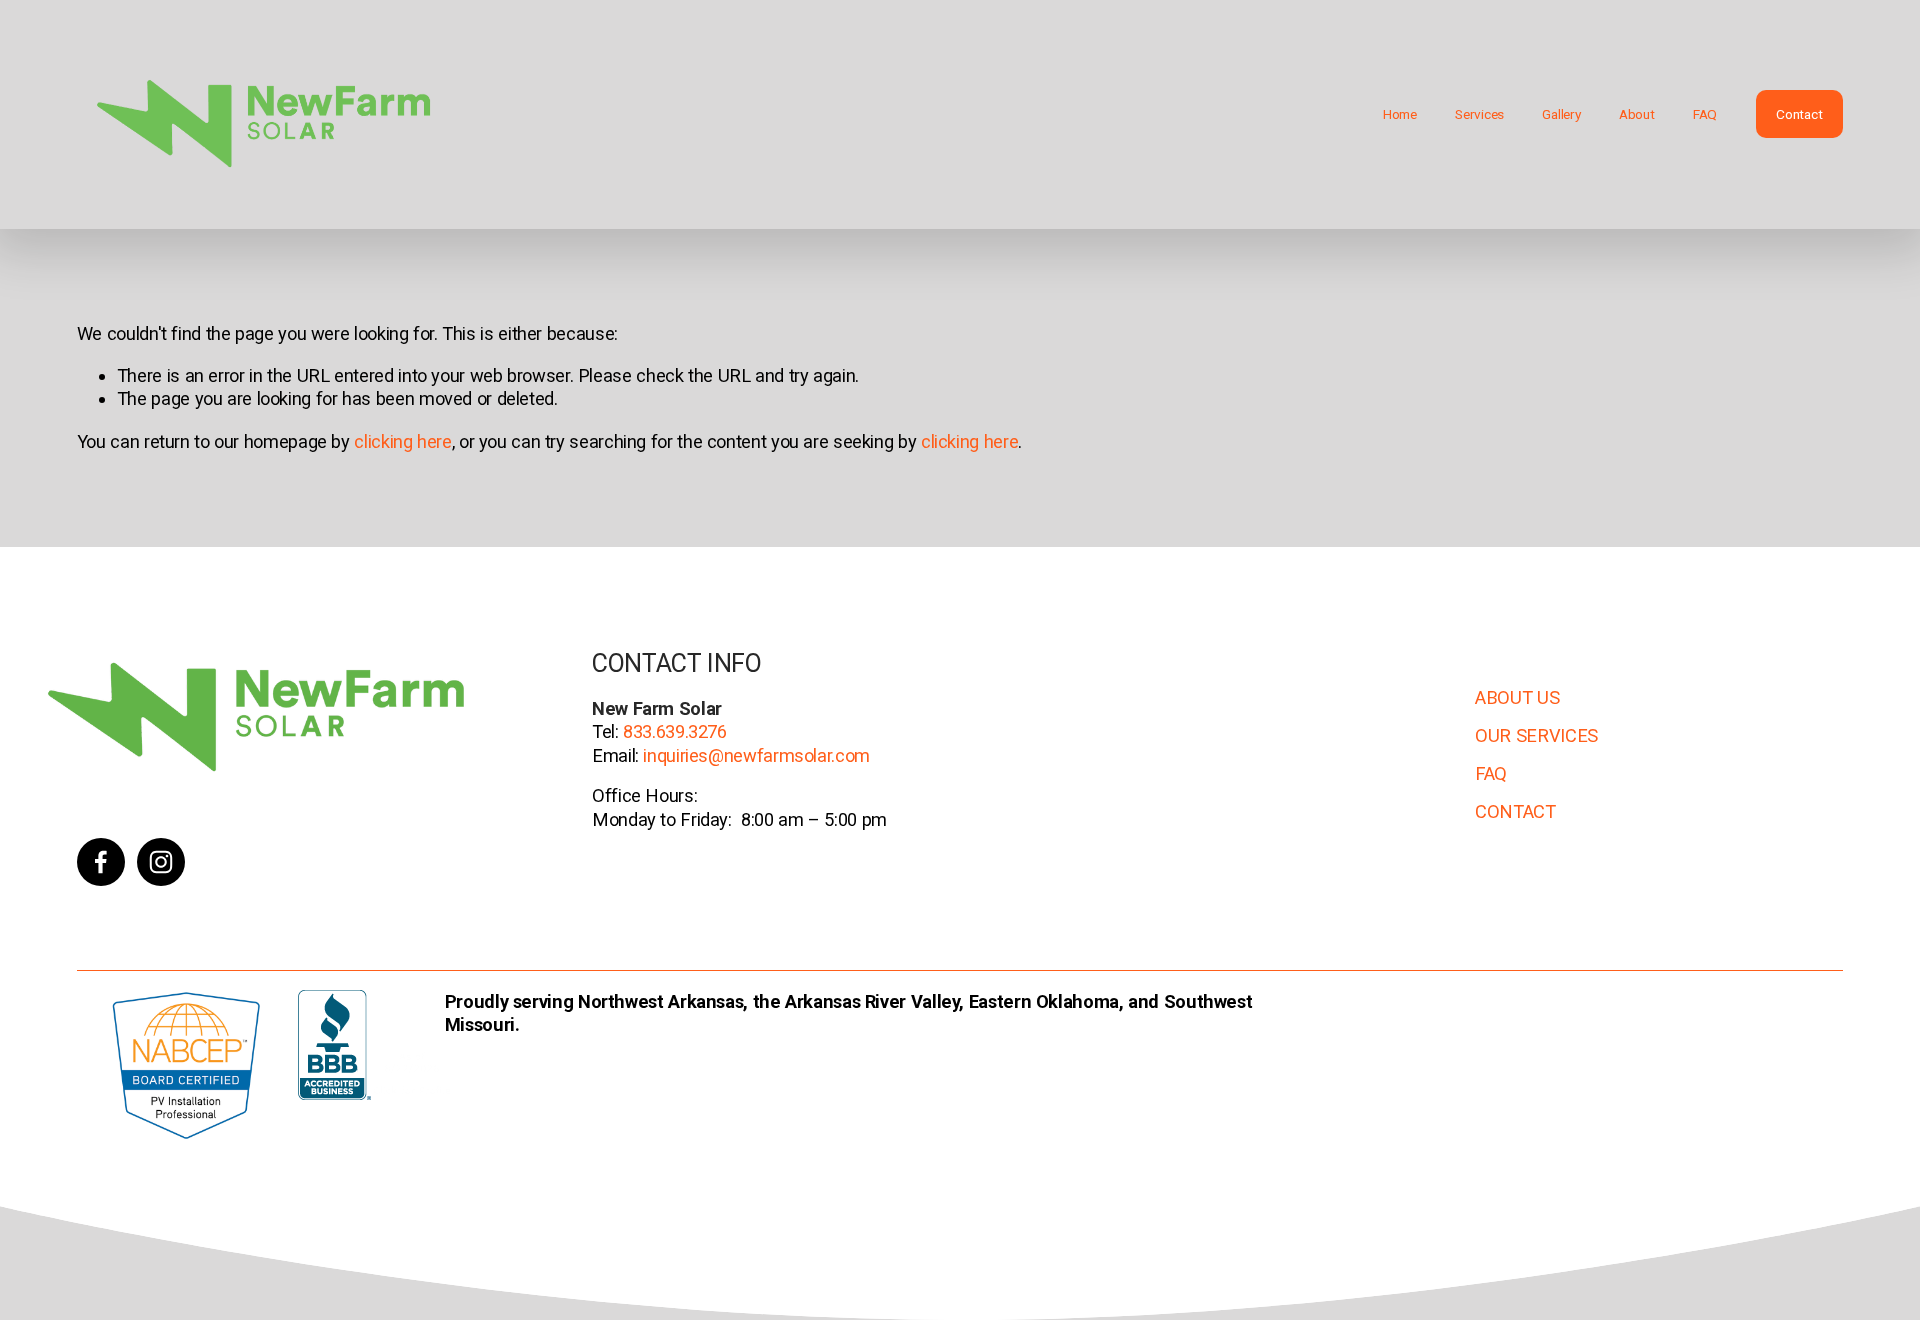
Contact (1799, 114)
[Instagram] (161, 862)
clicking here (402, 441)
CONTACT (1515, 811)
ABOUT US (1517, 697)
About (1637, 114)
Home (1400, 114)
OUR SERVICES (1536, 735)
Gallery (1561, 114)
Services (1479, 114)
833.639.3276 (673, 731)
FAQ (1705, 114)
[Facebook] (101, 862)
